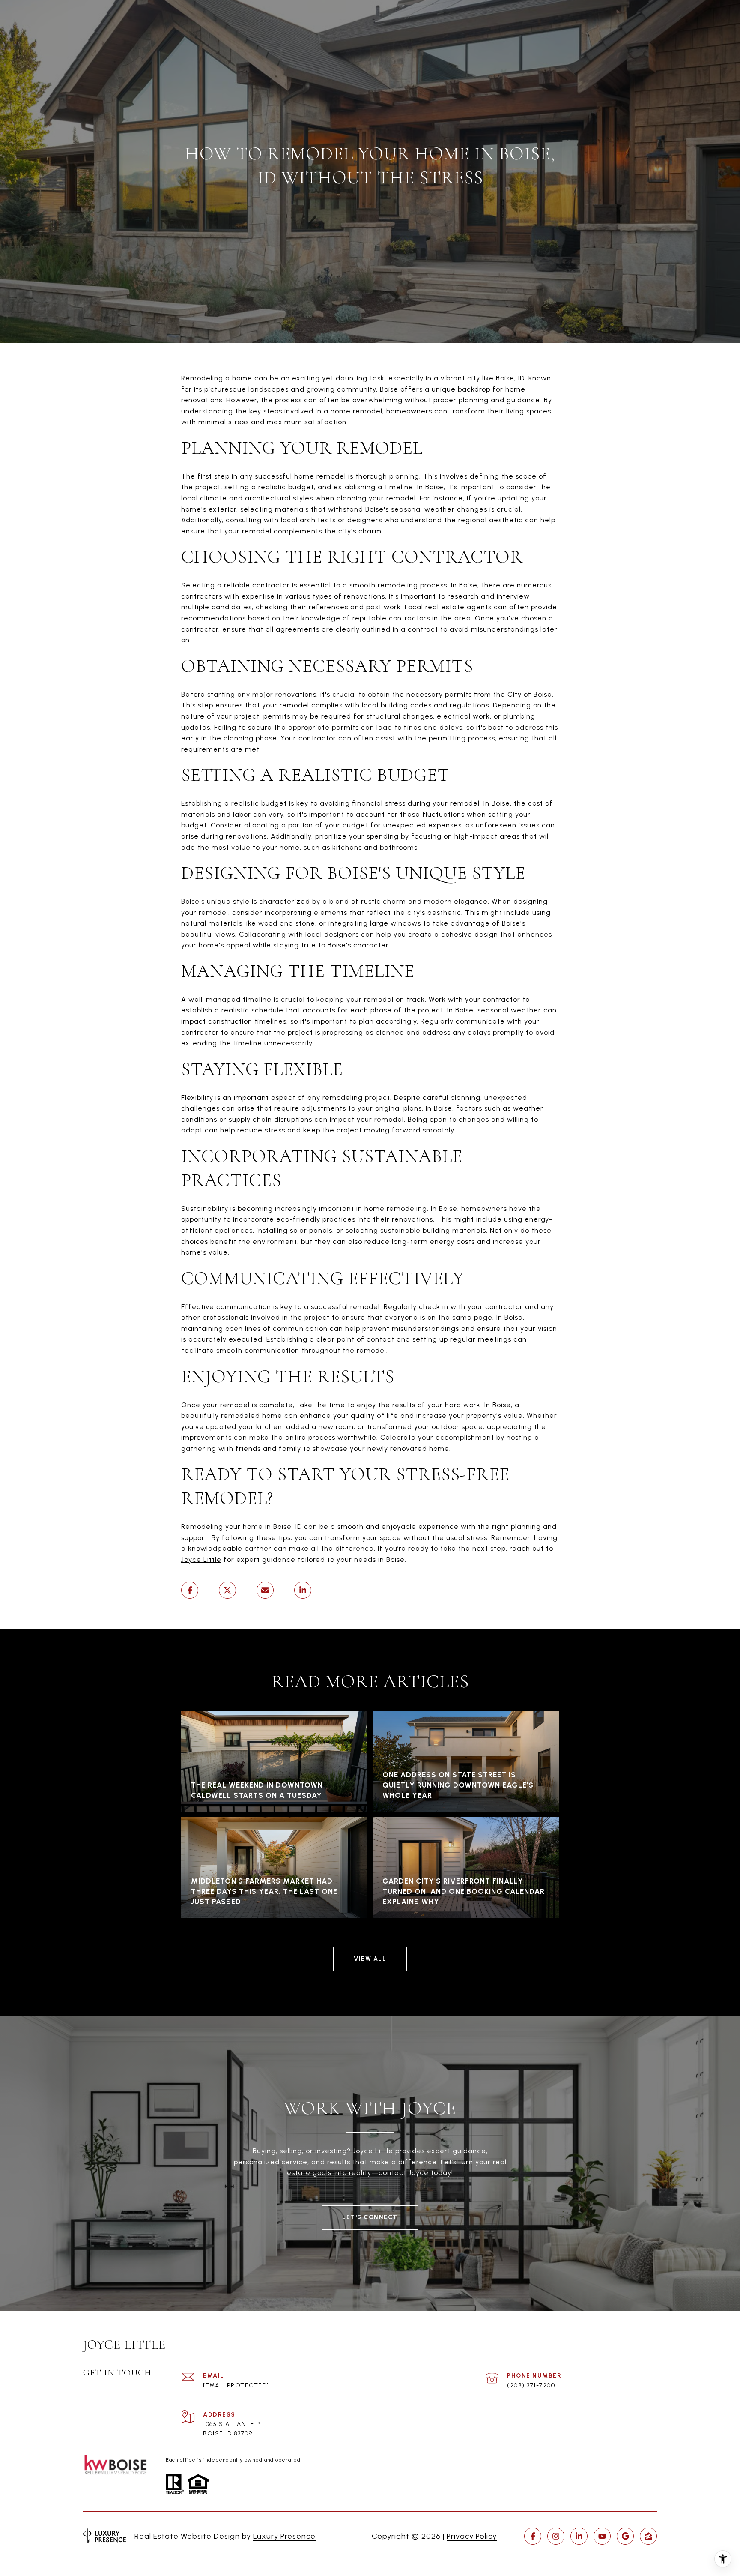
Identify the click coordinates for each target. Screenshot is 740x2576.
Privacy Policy (472, 2536)
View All (370, 1959)
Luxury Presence (284, 2536)
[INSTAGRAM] (556, 2536)
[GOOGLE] (625, 2536)
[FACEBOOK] (533, 2536)
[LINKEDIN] (579, 2536)
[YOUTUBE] (602, 2536)
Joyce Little (201, 1559)
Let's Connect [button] (370, 2217)
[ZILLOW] (648, 2536)
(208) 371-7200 (531, 2386)
